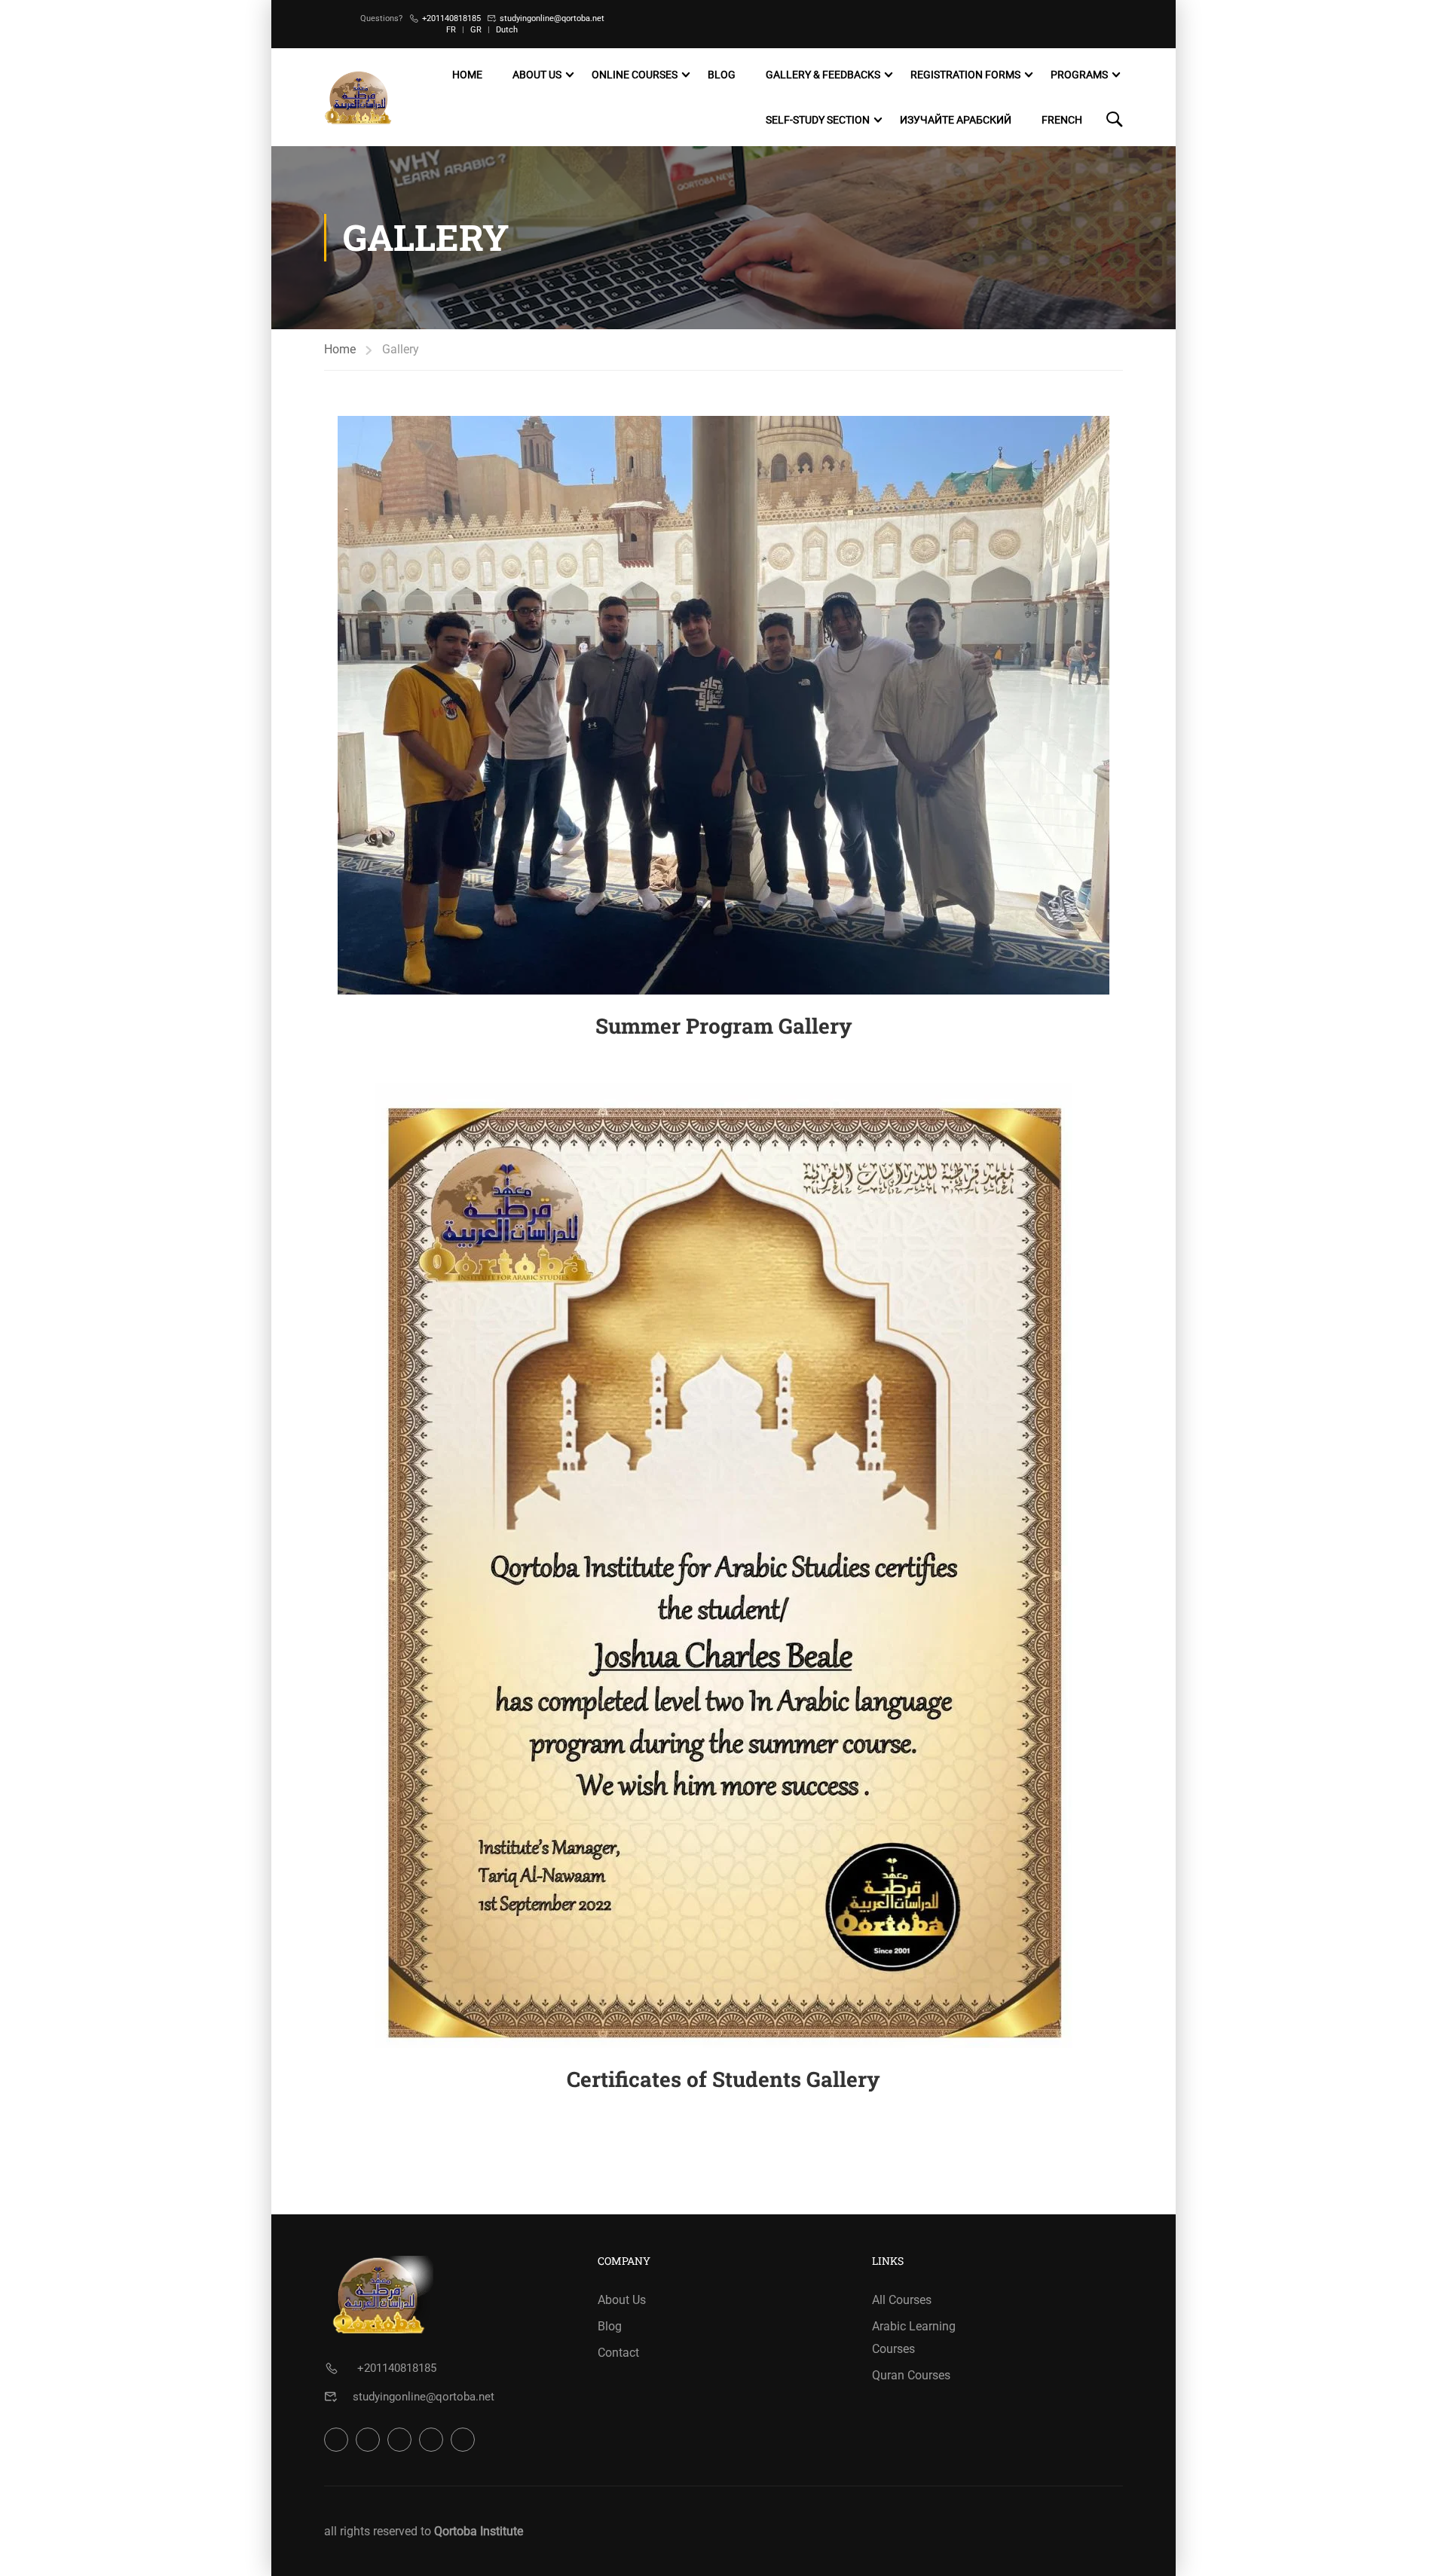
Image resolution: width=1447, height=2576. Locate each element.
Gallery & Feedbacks (823, 75)
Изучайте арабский (956, 120)
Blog (722, 75)
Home (467, 75)
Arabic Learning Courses (914, 2338)
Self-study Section (818, 120)
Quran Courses (911, 2375)
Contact (618, 2353)
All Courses (902, 2300)
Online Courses (635, 75)
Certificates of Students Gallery (723, 2079)
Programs (1079, 75)
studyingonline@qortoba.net (552, 18)
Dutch (507, 30)
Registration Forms (965, 75)
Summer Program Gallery (724, 1026)
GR (476, 30)
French (1062, 120)
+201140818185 (451, 18)
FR (451, 30)
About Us (537, 75)
